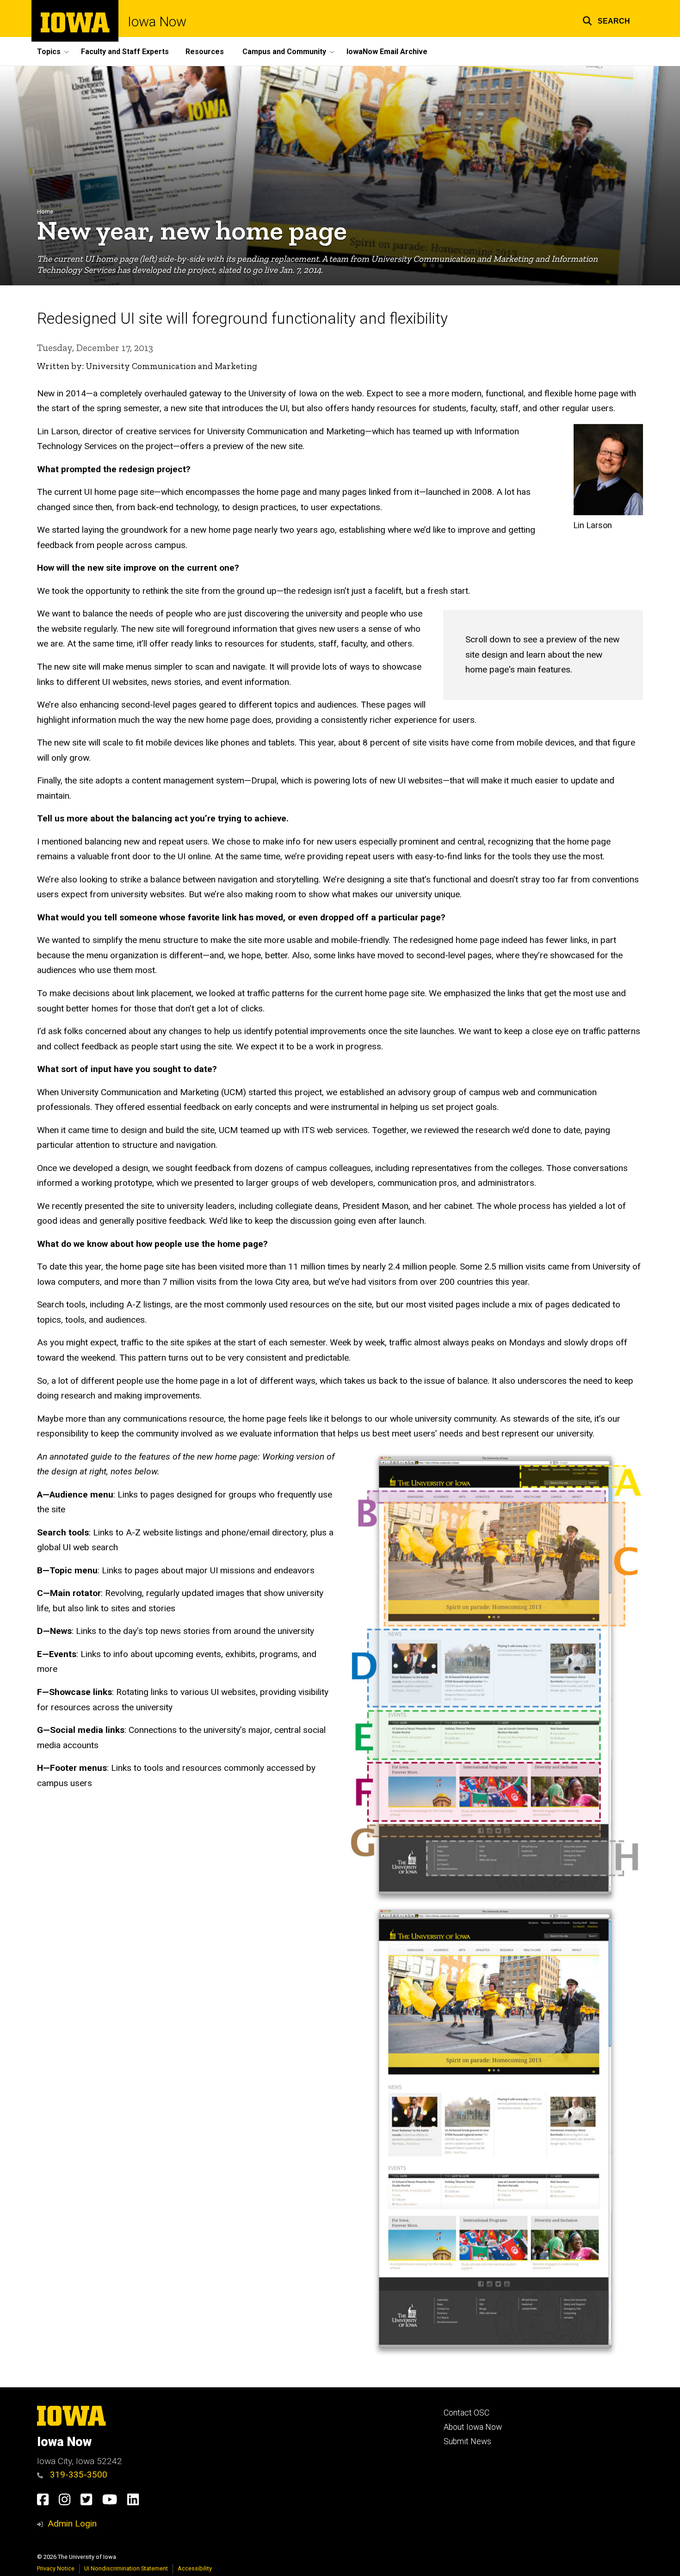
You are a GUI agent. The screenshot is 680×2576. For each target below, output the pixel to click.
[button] (606, 20)
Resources (205, 52)
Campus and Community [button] (284, 52)
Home (45, 212)
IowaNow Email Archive (387, 52)
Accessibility (195, 2568)
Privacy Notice (56, 2568)
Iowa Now (157, 22)
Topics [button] (49, 52)
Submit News (467, 2441)
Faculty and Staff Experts (125, 52)
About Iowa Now (473, 2427)
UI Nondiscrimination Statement (126, 2568)
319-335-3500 (77, 2474)
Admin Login (72, 2524)
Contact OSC (467, 2413)
